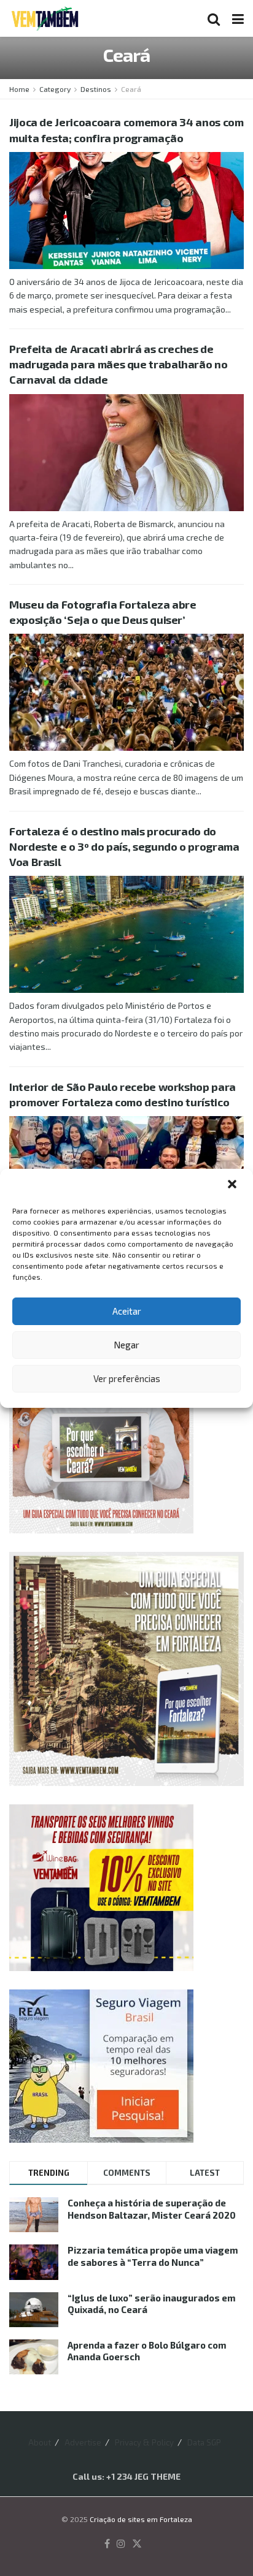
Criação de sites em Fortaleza (141, 2519)
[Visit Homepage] (45, 18)
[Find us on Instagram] (121, 2544)
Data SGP (204, 2442)
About (40, 2442)
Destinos (96, 89)
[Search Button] (214, 18)
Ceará (131, 89)
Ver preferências (127, 1378)
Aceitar (127, 1311)
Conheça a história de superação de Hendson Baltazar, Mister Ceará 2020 (152, 2209)
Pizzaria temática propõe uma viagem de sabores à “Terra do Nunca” (153, 2256)
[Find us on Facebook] (107, 2544)
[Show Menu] (238, 18)
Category (55, 89)
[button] (233, 1185)
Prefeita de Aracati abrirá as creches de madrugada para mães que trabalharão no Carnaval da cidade (118, 364)
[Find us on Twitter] (137, 2544)
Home (19, 89)
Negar (126, 1345)
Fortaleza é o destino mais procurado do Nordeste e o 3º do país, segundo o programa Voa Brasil (124, 846)
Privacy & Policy (144, 2442)
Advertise (83, 2442)
